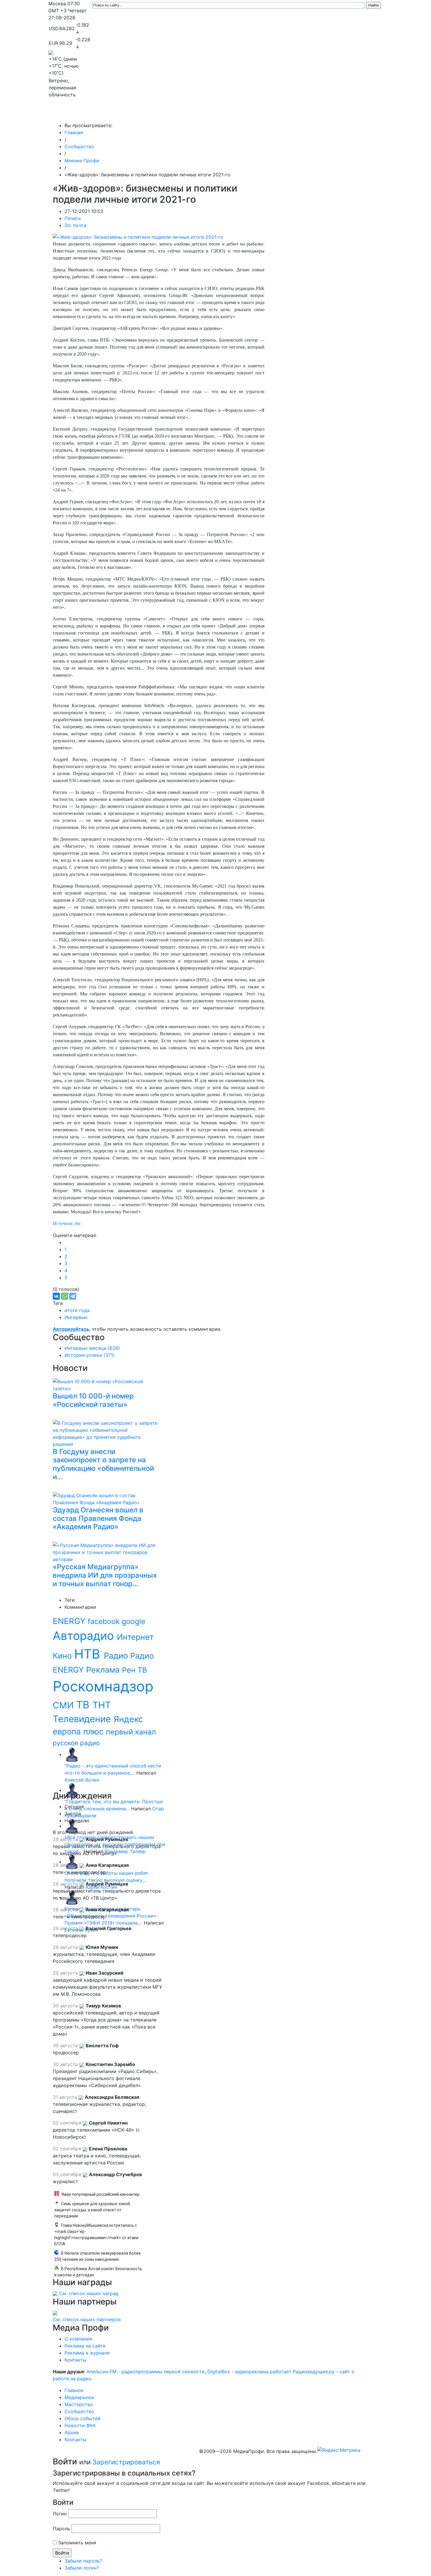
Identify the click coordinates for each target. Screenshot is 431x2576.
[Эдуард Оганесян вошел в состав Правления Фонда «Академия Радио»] (107, 1498)
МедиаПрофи (72, 114)
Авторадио (85, 1636)
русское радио (76, 1743)
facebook (105, 1621)
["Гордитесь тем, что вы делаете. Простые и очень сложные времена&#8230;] (72, 1790)
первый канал (131, 1732)
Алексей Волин (82, 1780)
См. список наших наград (89, 2293)
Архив (318, 114)
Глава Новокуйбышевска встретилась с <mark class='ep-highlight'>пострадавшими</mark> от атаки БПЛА (96, 2235)
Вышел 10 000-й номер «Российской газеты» (93, 1400)
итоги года (77, 1310)
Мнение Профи (82, 161)
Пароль (61, 2529)
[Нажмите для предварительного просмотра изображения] (138, 236)
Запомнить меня (77, 2543)
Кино (63, 1656)
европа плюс (79, 1731)
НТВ (89, 1654)
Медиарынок (136, 114)
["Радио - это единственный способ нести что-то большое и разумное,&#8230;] (72, 1754)
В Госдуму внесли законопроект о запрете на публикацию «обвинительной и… (103, 1464)
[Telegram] (73, 1296)
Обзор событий (252, 114)
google (134, 1621)
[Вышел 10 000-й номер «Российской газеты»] (107, 1384)
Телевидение (83, 1719)
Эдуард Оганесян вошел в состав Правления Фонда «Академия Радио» (98, 1518)
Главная (74, 132)
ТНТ (102, 1705)
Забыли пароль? (83, 2561)
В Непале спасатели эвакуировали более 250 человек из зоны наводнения (97, 2256)
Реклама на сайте (85, 2346)
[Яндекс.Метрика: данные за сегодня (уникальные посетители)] (339, 2450)
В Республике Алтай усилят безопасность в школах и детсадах (98, 2272)
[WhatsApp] (65, 1296)
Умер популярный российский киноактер (100, 2194)
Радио (117, 1656)
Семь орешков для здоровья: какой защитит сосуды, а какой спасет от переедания (92, 2210)
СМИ (65, 1705)
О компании (78, 2339)
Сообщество (211, 114)
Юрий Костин (101, 1887)
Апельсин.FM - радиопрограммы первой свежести (146, 2372)
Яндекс (128, 1719)
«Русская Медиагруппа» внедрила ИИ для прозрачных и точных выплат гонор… (105, 1575)
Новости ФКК (290, 114)
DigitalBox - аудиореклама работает (249, 2372)
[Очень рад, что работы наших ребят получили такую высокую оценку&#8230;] (72, 1862)
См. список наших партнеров (87, 2319)
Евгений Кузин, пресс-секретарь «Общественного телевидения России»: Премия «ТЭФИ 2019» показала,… (111, 1916)
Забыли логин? (82, 2568)
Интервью (76, 1317)
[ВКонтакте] (56, 1296)
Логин (60, 2514)
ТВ (84, 1705)
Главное (107, 114)
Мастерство (174, 114)
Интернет (135, 1637)
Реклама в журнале (87, 2353)
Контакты (344, 114)
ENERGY (70, 1621)
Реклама (104, 1670)
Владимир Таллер (125, 1851)
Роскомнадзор (103, 1686)
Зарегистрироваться (126, 2462)
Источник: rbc (67, 1223)
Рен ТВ (134, 1670)
